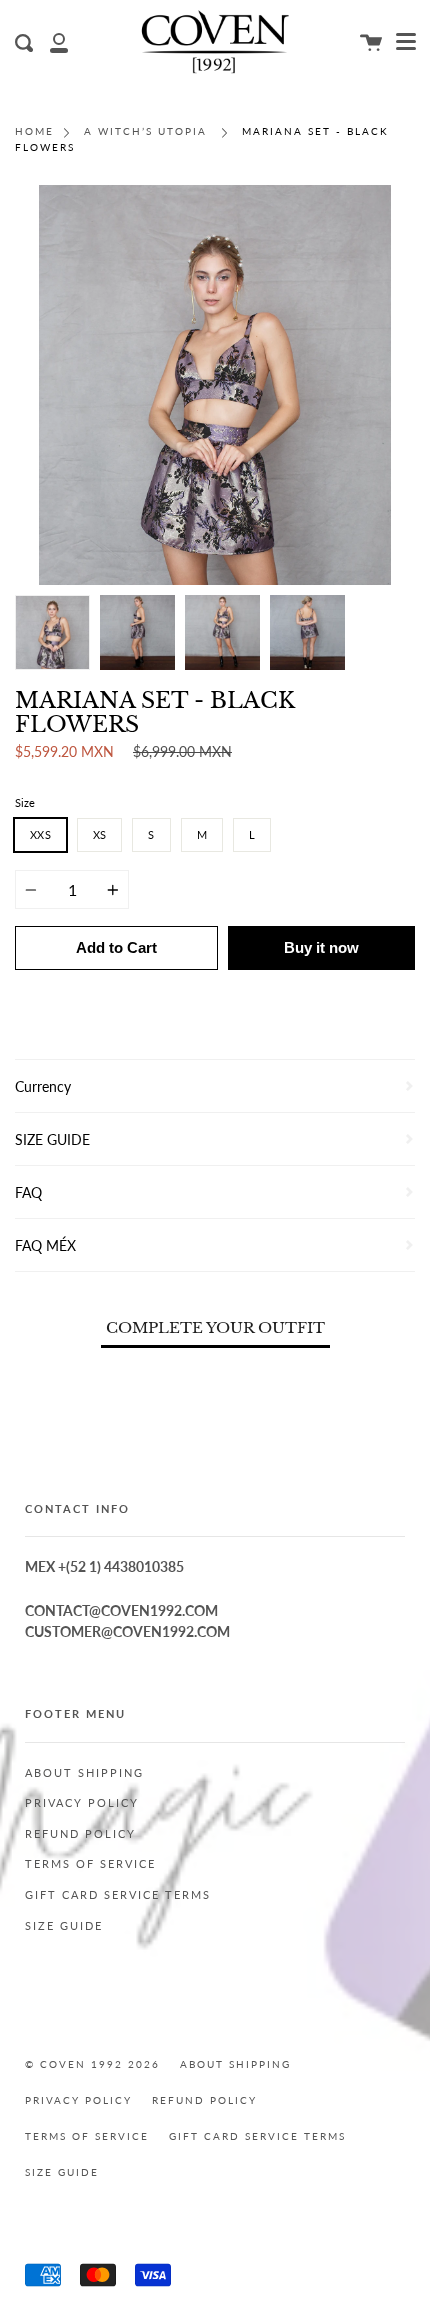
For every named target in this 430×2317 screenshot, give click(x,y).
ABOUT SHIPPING (84, 1773)
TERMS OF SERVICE (90, 1864)
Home (34, 131)
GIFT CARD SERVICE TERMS (118, 1895)
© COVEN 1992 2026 (92, 2064)
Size (25, 802)
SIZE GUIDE (64, 1926)
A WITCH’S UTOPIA (145, 131)
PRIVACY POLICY (82, 1803)
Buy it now (321, 947)
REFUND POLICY (80, 1834)
